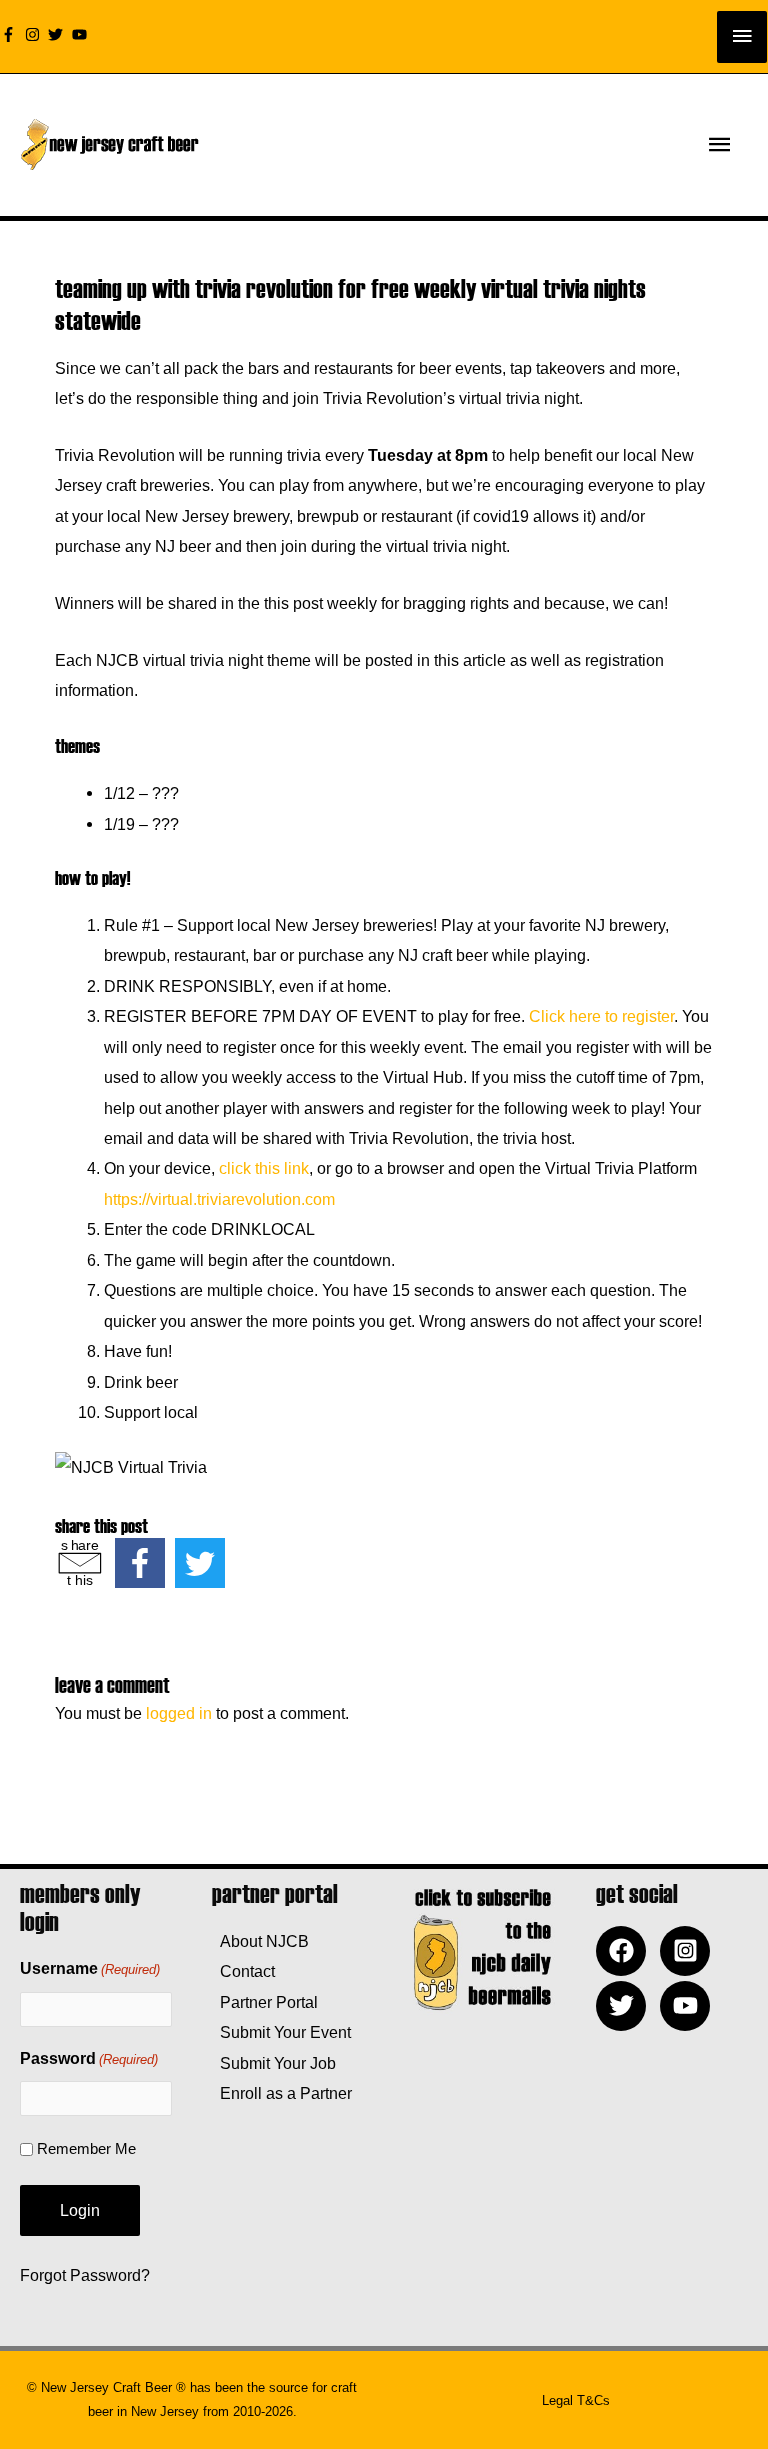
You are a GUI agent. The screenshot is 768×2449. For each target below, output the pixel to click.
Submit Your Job (274, 2063)
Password (89, 2058)
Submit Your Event (281, 2032)
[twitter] (58, 34)
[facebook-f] (11, 34)
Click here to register (601, 1016)
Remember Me (86, 2148)
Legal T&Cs (576, 2400)
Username (90, 1968)
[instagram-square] (690, 1951)
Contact (243, 1971)
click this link (264, 1168)
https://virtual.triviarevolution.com (219, 1199)
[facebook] (626, 1951)
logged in (179, 1713)
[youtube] (82, 34)
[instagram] (35, 34)
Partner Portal (265, 2002)
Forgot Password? (85, 2275)
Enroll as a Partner (282, 2093)
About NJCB (260, 1941)
